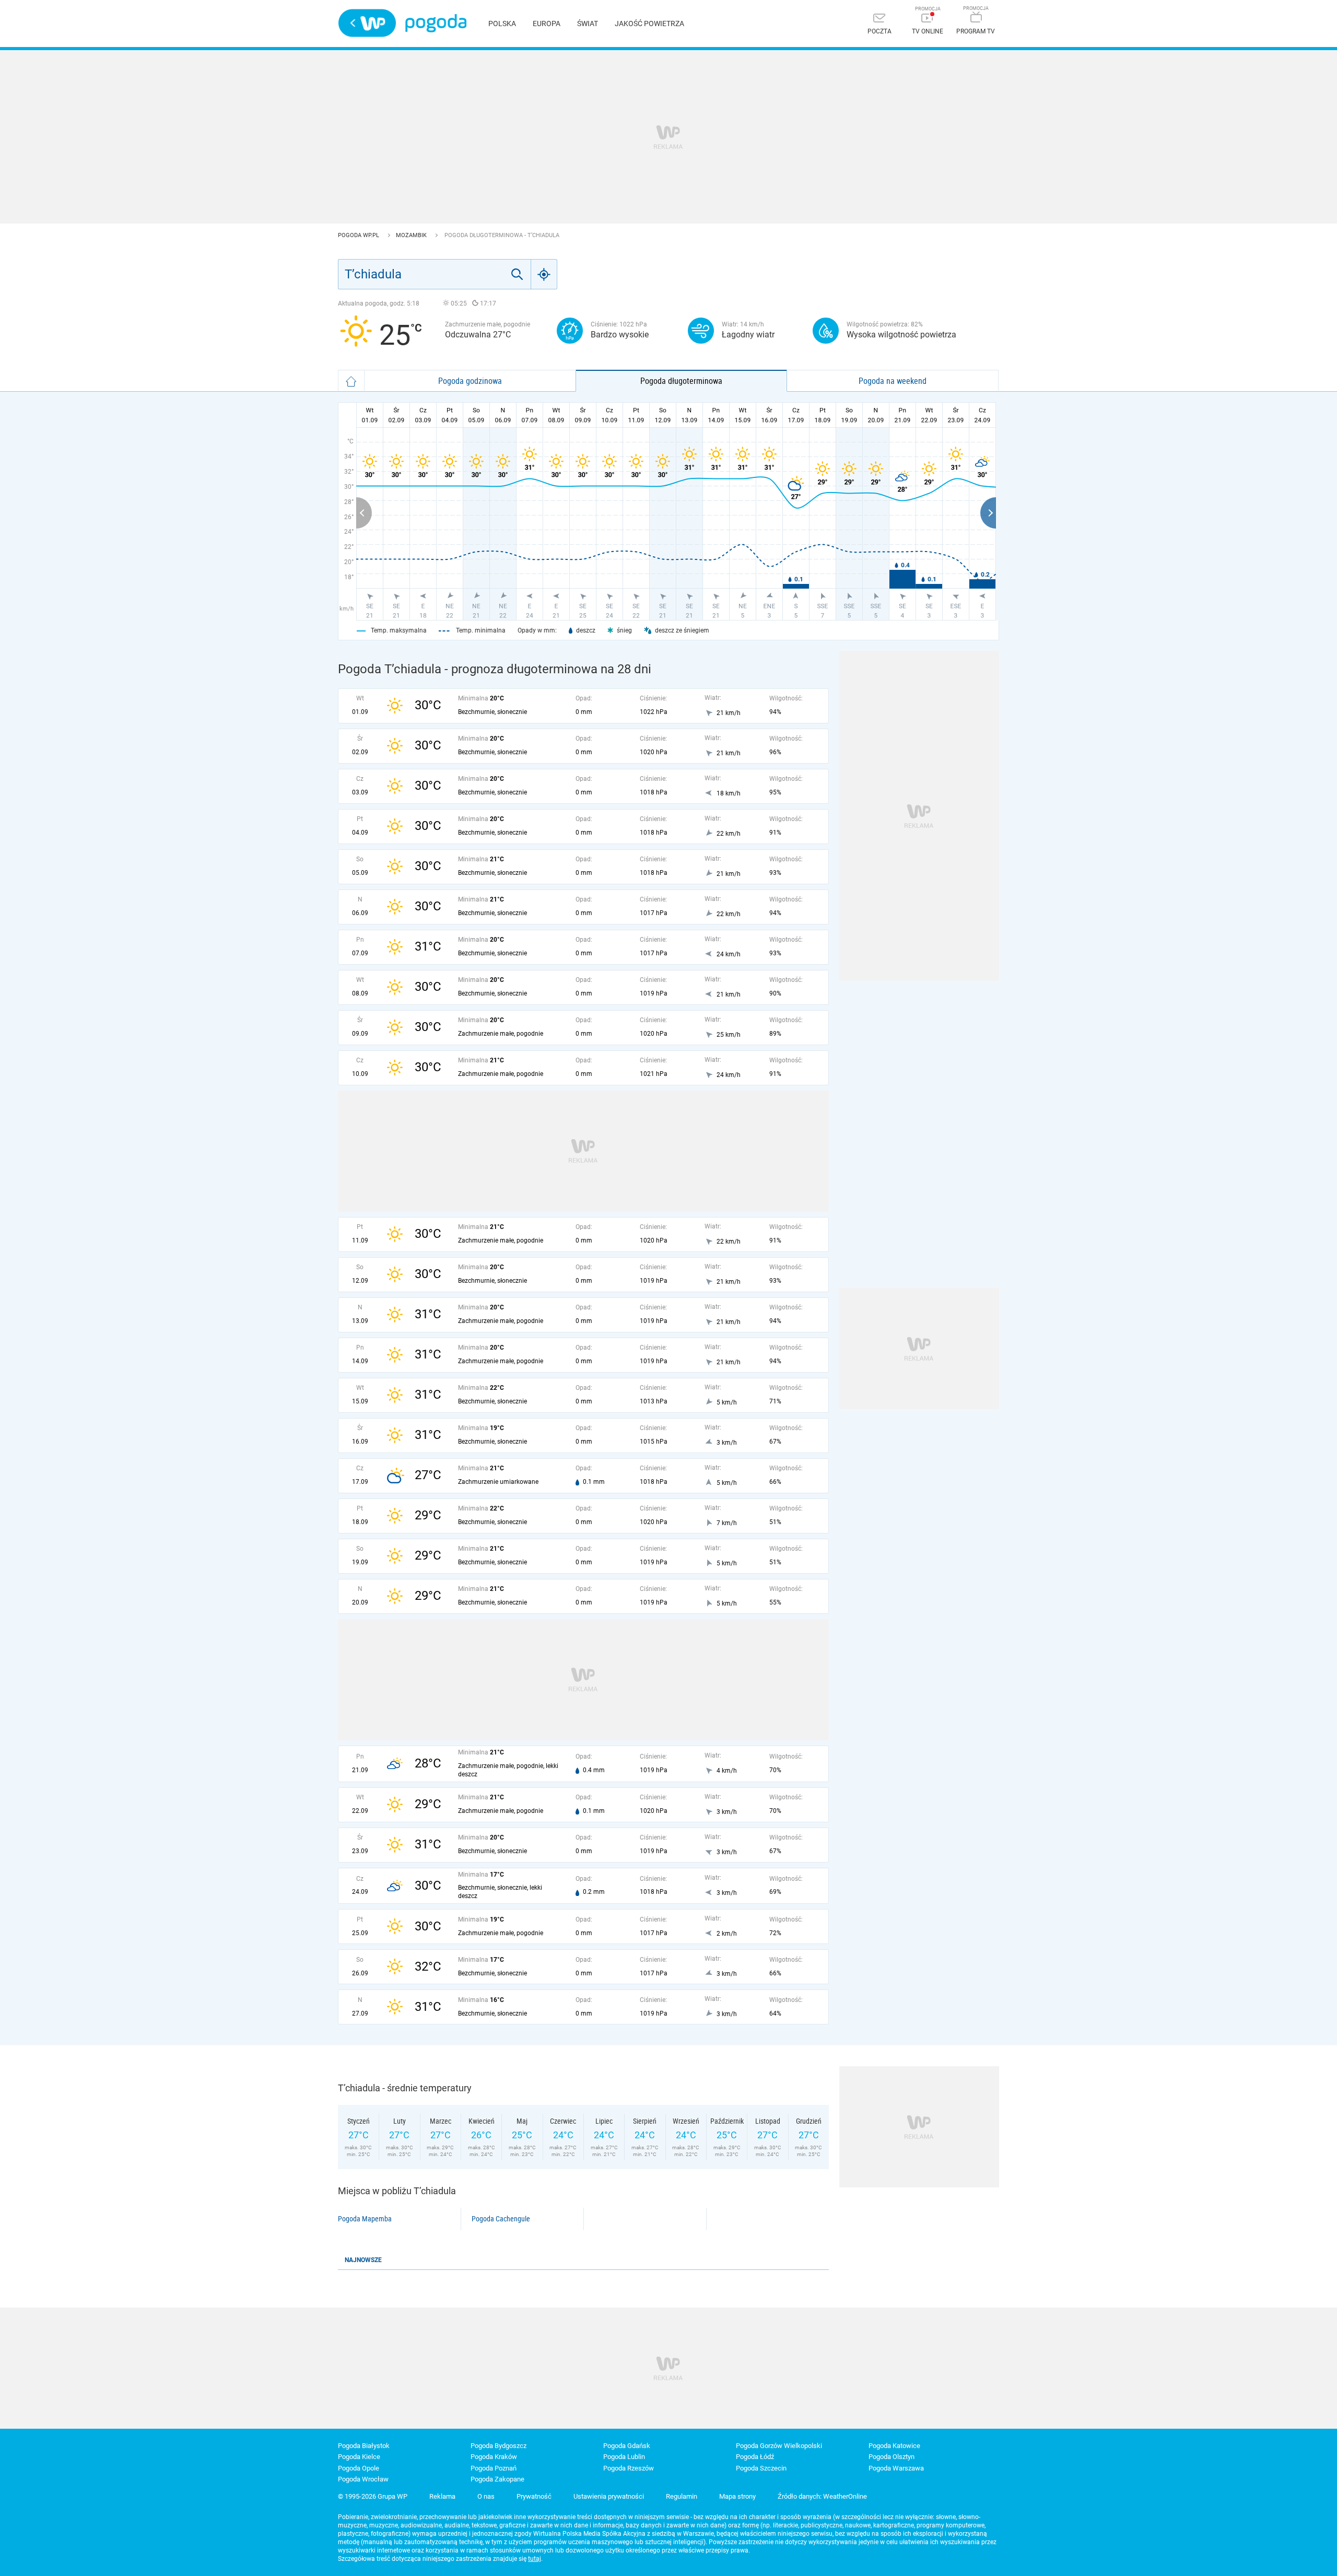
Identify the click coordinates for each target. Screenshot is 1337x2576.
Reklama (442, 2496)
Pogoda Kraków (494, 2457)
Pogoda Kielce (359, 2457)
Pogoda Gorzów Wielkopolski (779, 2446)
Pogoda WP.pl (359, 235)
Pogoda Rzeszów (629, 2468)
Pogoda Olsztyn (892, 2457)
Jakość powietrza (649, 24)
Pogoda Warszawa (896, 2468)
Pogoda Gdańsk (627, 2446)
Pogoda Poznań (494, 2468)
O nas (486, 2496)
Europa (547, 24)
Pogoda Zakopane (497, 2479)
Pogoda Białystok (364, 2446)
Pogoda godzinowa (470, 381)
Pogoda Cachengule (501, 2219)
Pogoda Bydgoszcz (499, 2446)
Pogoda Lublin (624, 2457)
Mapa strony (737, 2496)
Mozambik (412, 235)
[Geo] (544, 274)
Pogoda (436, 23)
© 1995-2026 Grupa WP (373, 2496)
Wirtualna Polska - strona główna (367, 23)
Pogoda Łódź (755, 2457)
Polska (502, 24)
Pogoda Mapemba (365, 2219)
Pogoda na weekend (893, 381)
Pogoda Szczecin (761, 2468)
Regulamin (682, 2496)
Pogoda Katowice (894, 2446)
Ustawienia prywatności (609, 2496)
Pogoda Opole (359, 2468)
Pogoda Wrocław (363, 2479)
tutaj (535, 2559)
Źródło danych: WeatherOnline (822, 2496)
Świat (588, 24)
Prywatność (534, 2496)
